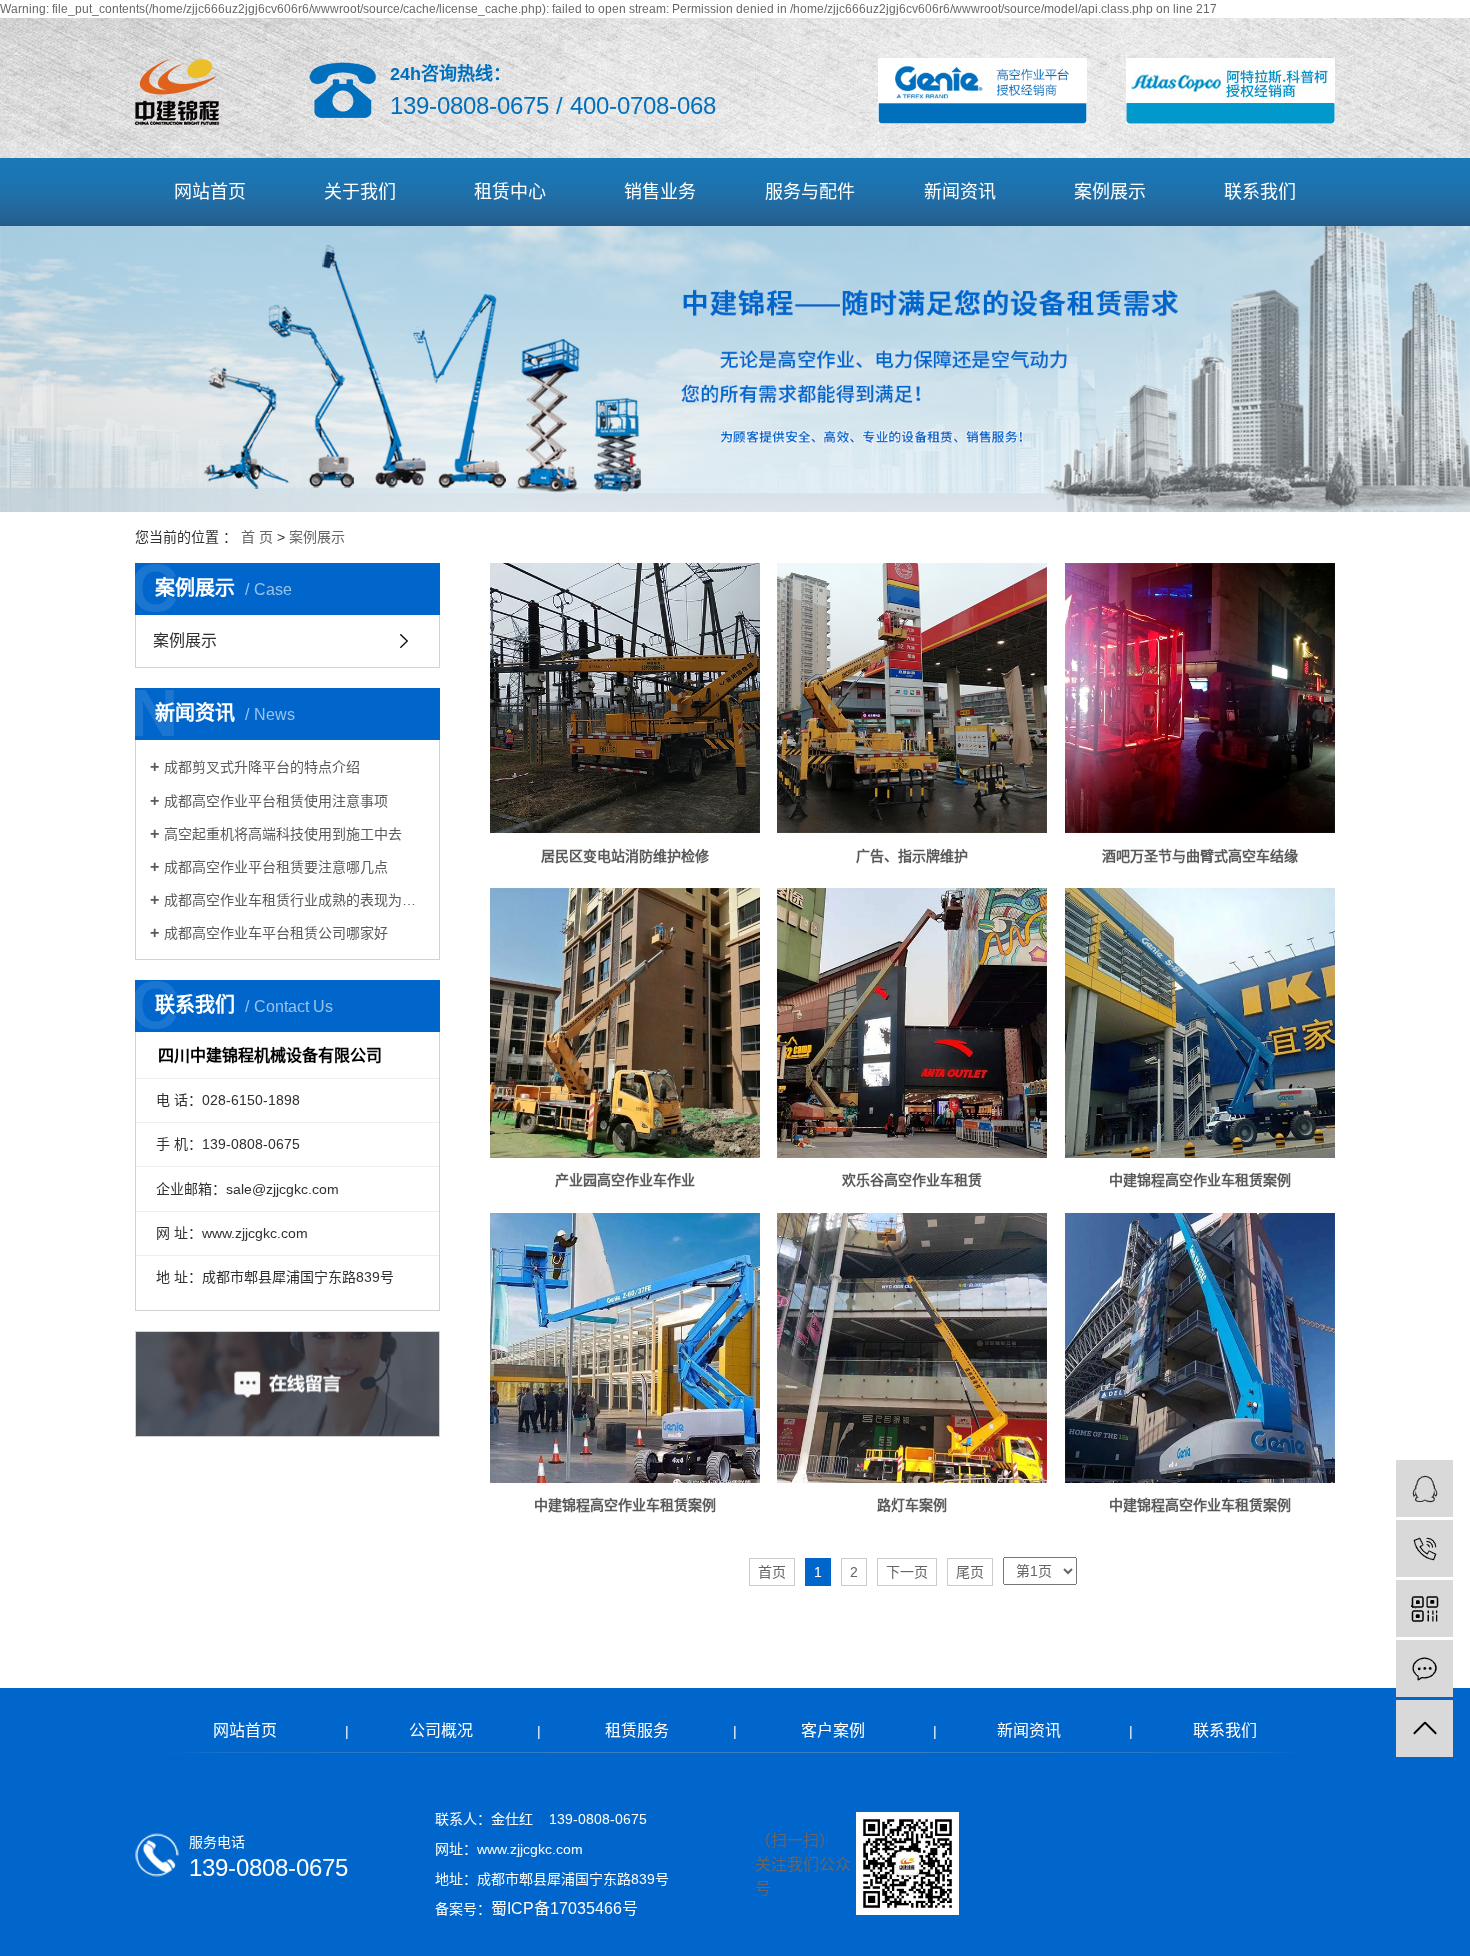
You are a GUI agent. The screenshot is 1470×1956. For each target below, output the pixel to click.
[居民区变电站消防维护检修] (625, 698)
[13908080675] (1424, 1548)
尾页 (970, 1572)
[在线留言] (1424, 1668)
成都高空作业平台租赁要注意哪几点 (276, 867)
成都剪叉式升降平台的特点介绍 (262, 767)
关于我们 (360, 192)
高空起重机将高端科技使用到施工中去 (283, 834)
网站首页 (210, 192)
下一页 (907, 1572)
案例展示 (1110, 192)
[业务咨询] (1424, 1488)
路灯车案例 (912, 1505)
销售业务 (660, 192)
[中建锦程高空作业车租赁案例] (1200, 1023)
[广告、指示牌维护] (912, 698)
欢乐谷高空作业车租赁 (912, 1180)
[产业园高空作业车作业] (625, 1023)
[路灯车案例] (912, 1348)
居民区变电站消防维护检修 (625, 856)
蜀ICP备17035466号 (564, 1908)
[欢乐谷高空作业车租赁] (912, 1023)
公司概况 (441, 1730)
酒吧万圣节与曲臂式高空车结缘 (1200, 856)
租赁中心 (510, 192)
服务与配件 (810, 192)
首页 (772, 1572)
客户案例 (833, 1730)
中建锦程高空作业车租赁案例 (1200, 1180)
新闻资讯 (960, 192)
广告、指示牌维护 (912, 856)
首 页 (257, 537)
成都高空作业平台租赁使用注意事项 (276, 801)
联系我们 (1260, 192)
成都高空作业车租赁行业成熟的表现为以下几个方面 (294, 900)
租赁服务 (637, 1730)
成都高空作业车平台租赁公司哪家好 (276, 933)
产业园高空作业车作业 (625, 1180)
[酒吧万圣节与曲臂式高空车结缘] (1200, 698)
